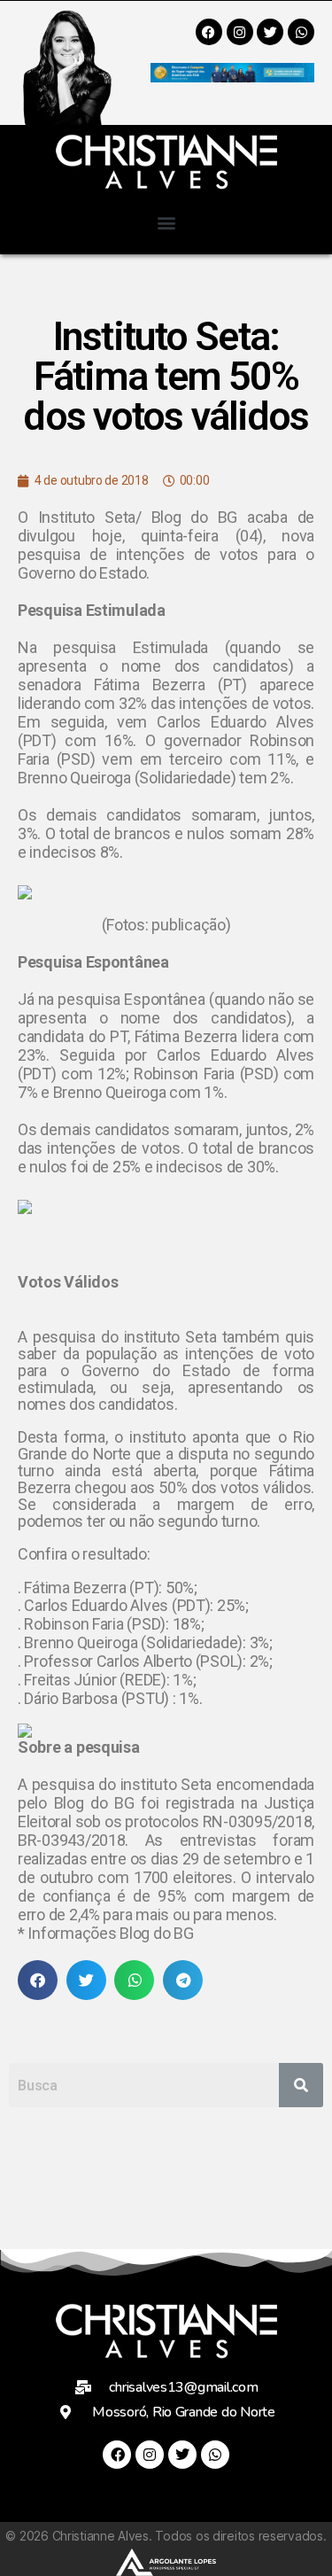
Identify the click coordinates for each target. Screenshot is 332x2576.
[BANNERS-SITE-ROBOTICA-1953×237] (232, 77)
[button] (166, 222)
